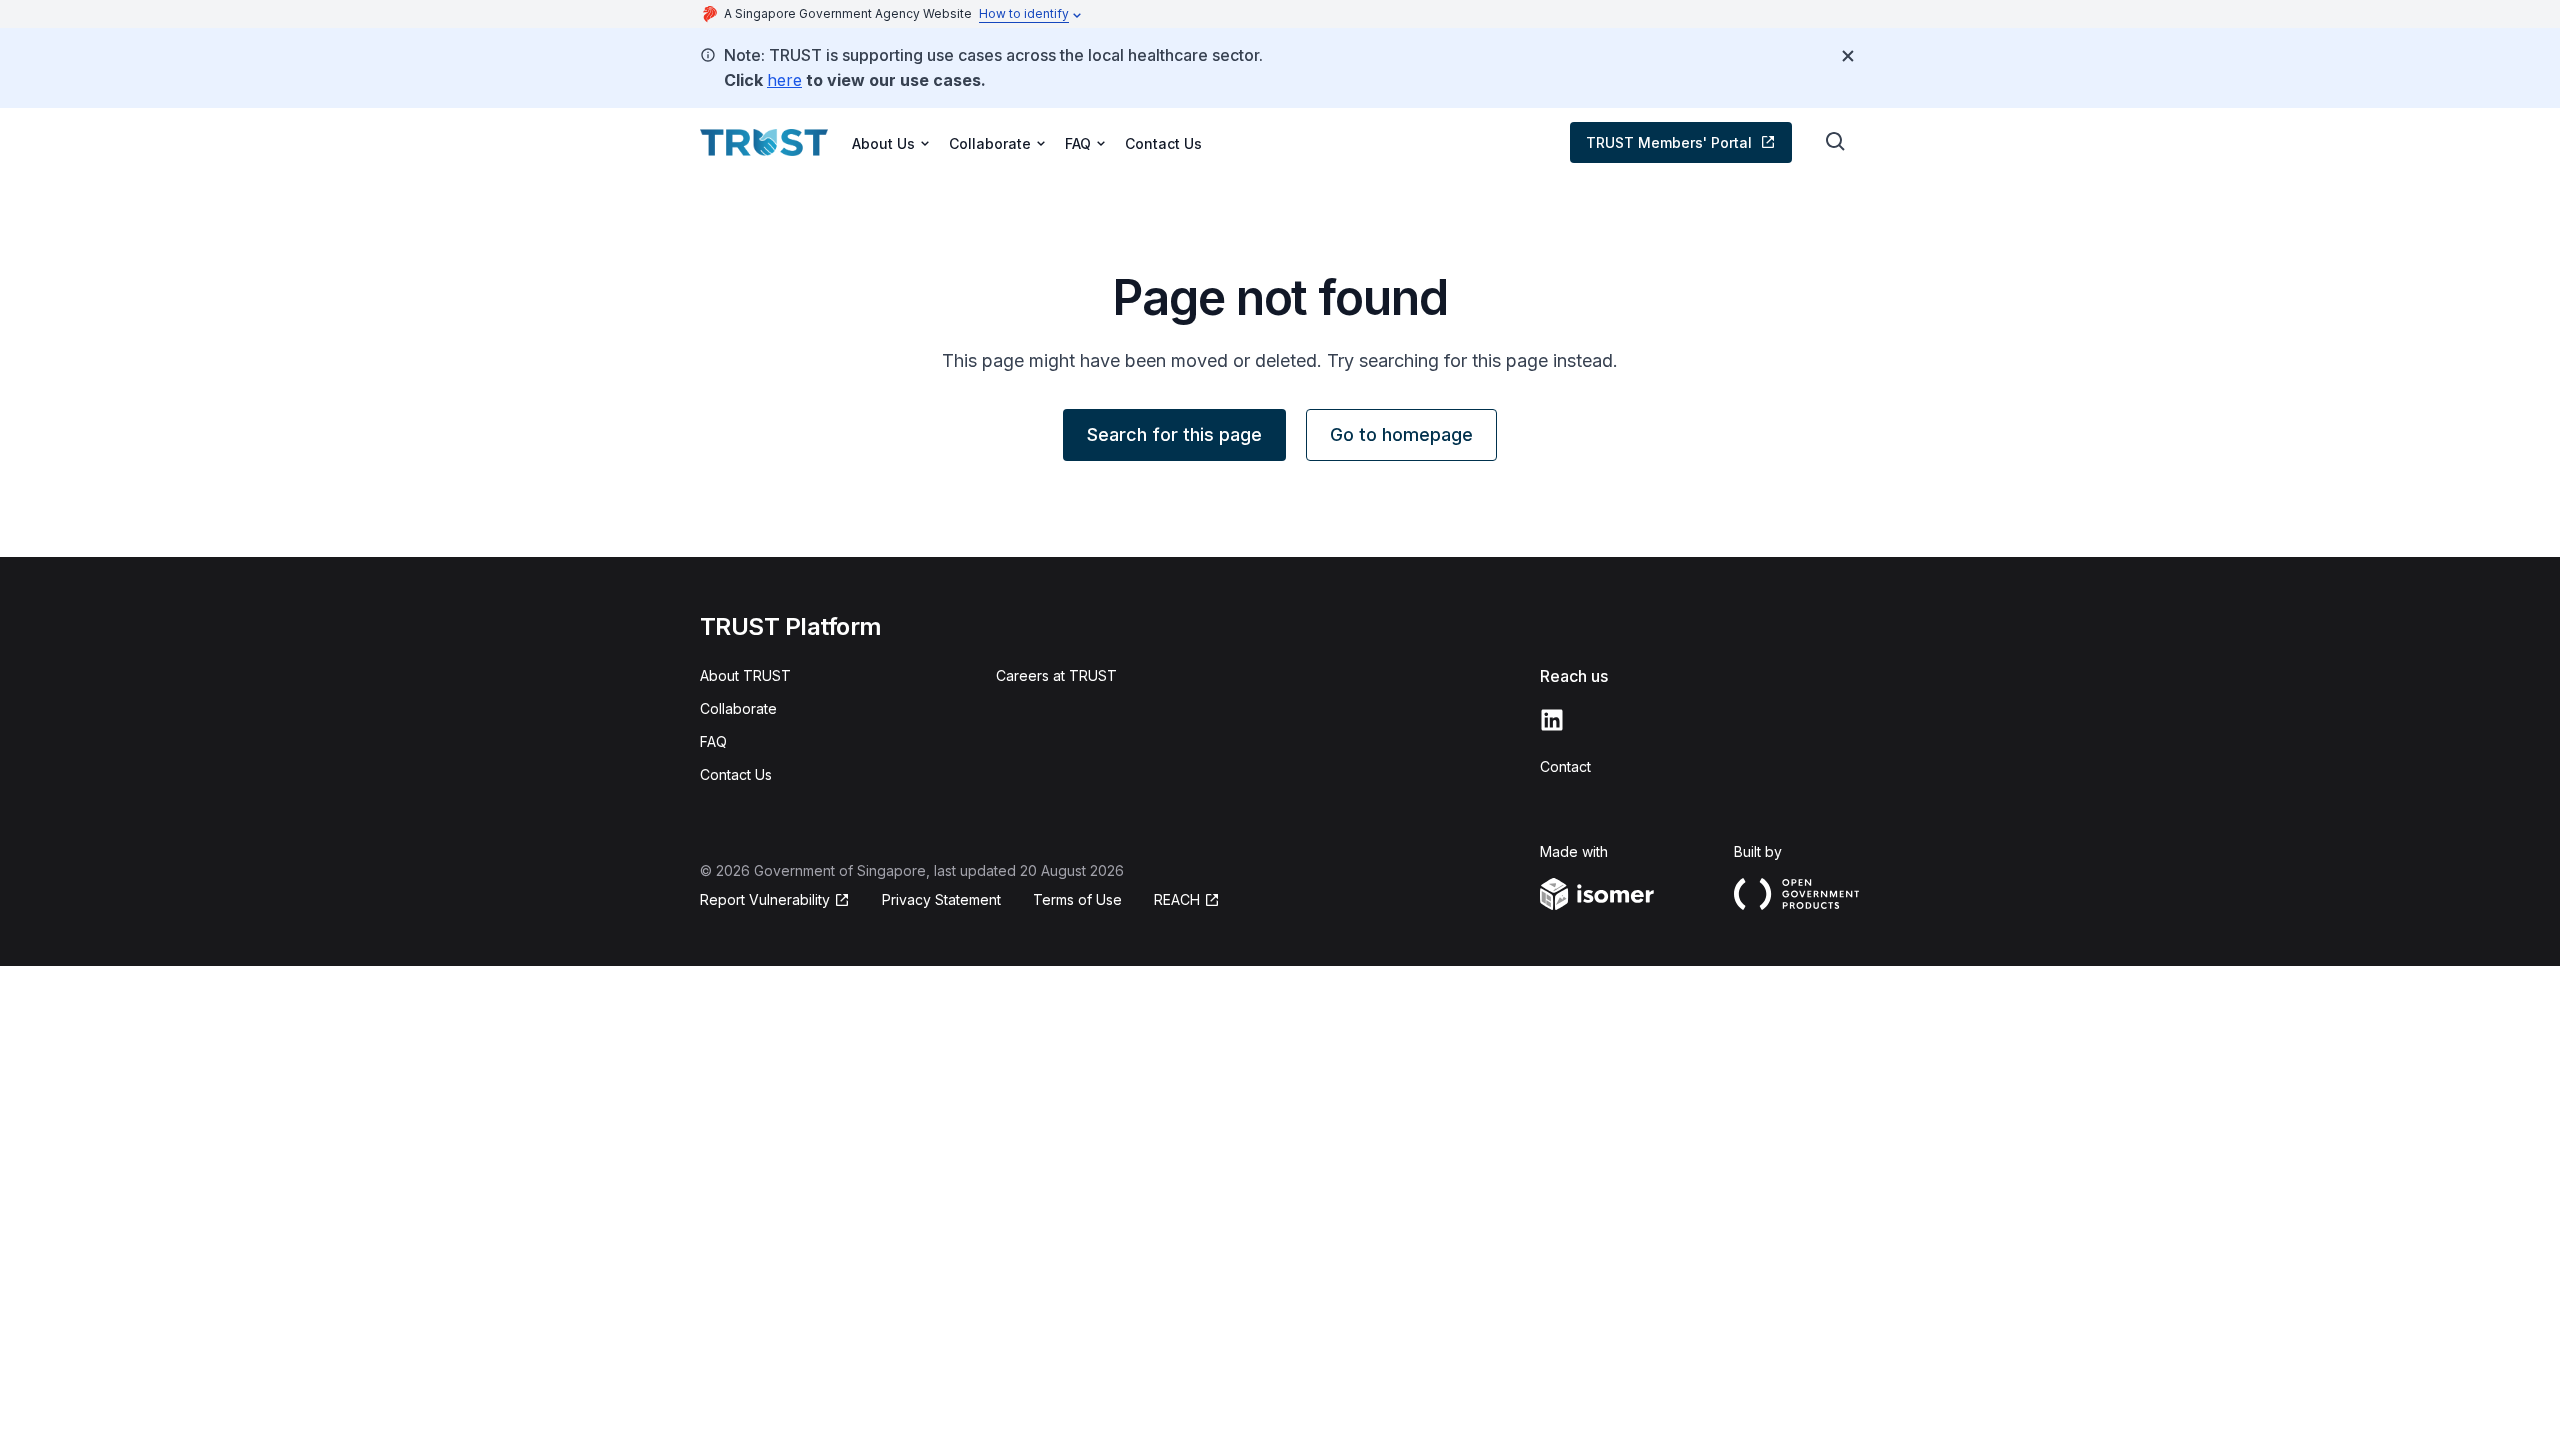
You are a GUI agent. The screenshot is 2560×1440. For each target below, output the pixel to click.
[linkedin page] (1552, 720)
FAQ (713, 741)
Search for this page (1174, 434)
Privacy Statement (941, 899)
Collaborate (738, 708)
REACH (1177, 899)
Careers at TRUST (1056, 675)
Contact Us (1163, 143)
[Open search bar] (1836, 142)
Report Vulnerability (765, 899)
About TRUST (745, 675)
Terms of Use (1077, 899)
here (784, 80)
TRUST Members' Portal (1669, 142)
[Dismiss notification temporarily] (1848, 56)
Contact (1565, 766)
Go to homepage (1401, 434)
